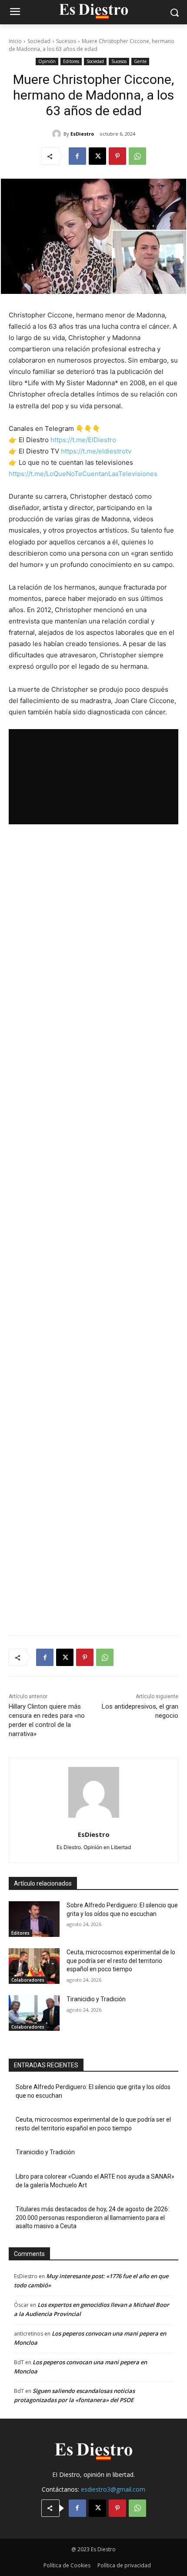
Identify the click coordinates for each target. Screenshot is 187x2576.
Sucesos (66, 41)
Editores (71, 61)
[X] (97, 156)
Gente (140, 61)
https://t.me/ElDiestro (83, 440)
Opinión (47, 61)
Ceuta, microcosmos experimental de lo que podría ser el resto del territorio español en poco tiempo (121, 1961)
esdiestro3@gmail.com (113, 2489)
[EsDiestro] (58, 134)
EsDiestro (82, 134)
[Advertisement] (93, 1230)
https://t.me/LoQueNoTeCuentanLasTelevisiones (83, 474)
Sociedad (39, 41)
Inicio (15, 41)
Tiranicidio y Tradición (96, 1999)
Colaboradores (28, 1980)
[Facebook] (77, 156)
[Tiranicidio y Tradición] (34, 2013)
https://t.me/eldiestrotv (96, 451)
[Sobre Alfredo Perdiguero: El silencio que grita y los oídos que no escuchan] (34, 1919)
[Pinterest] (117, 156)
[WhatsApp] (137, 156)
